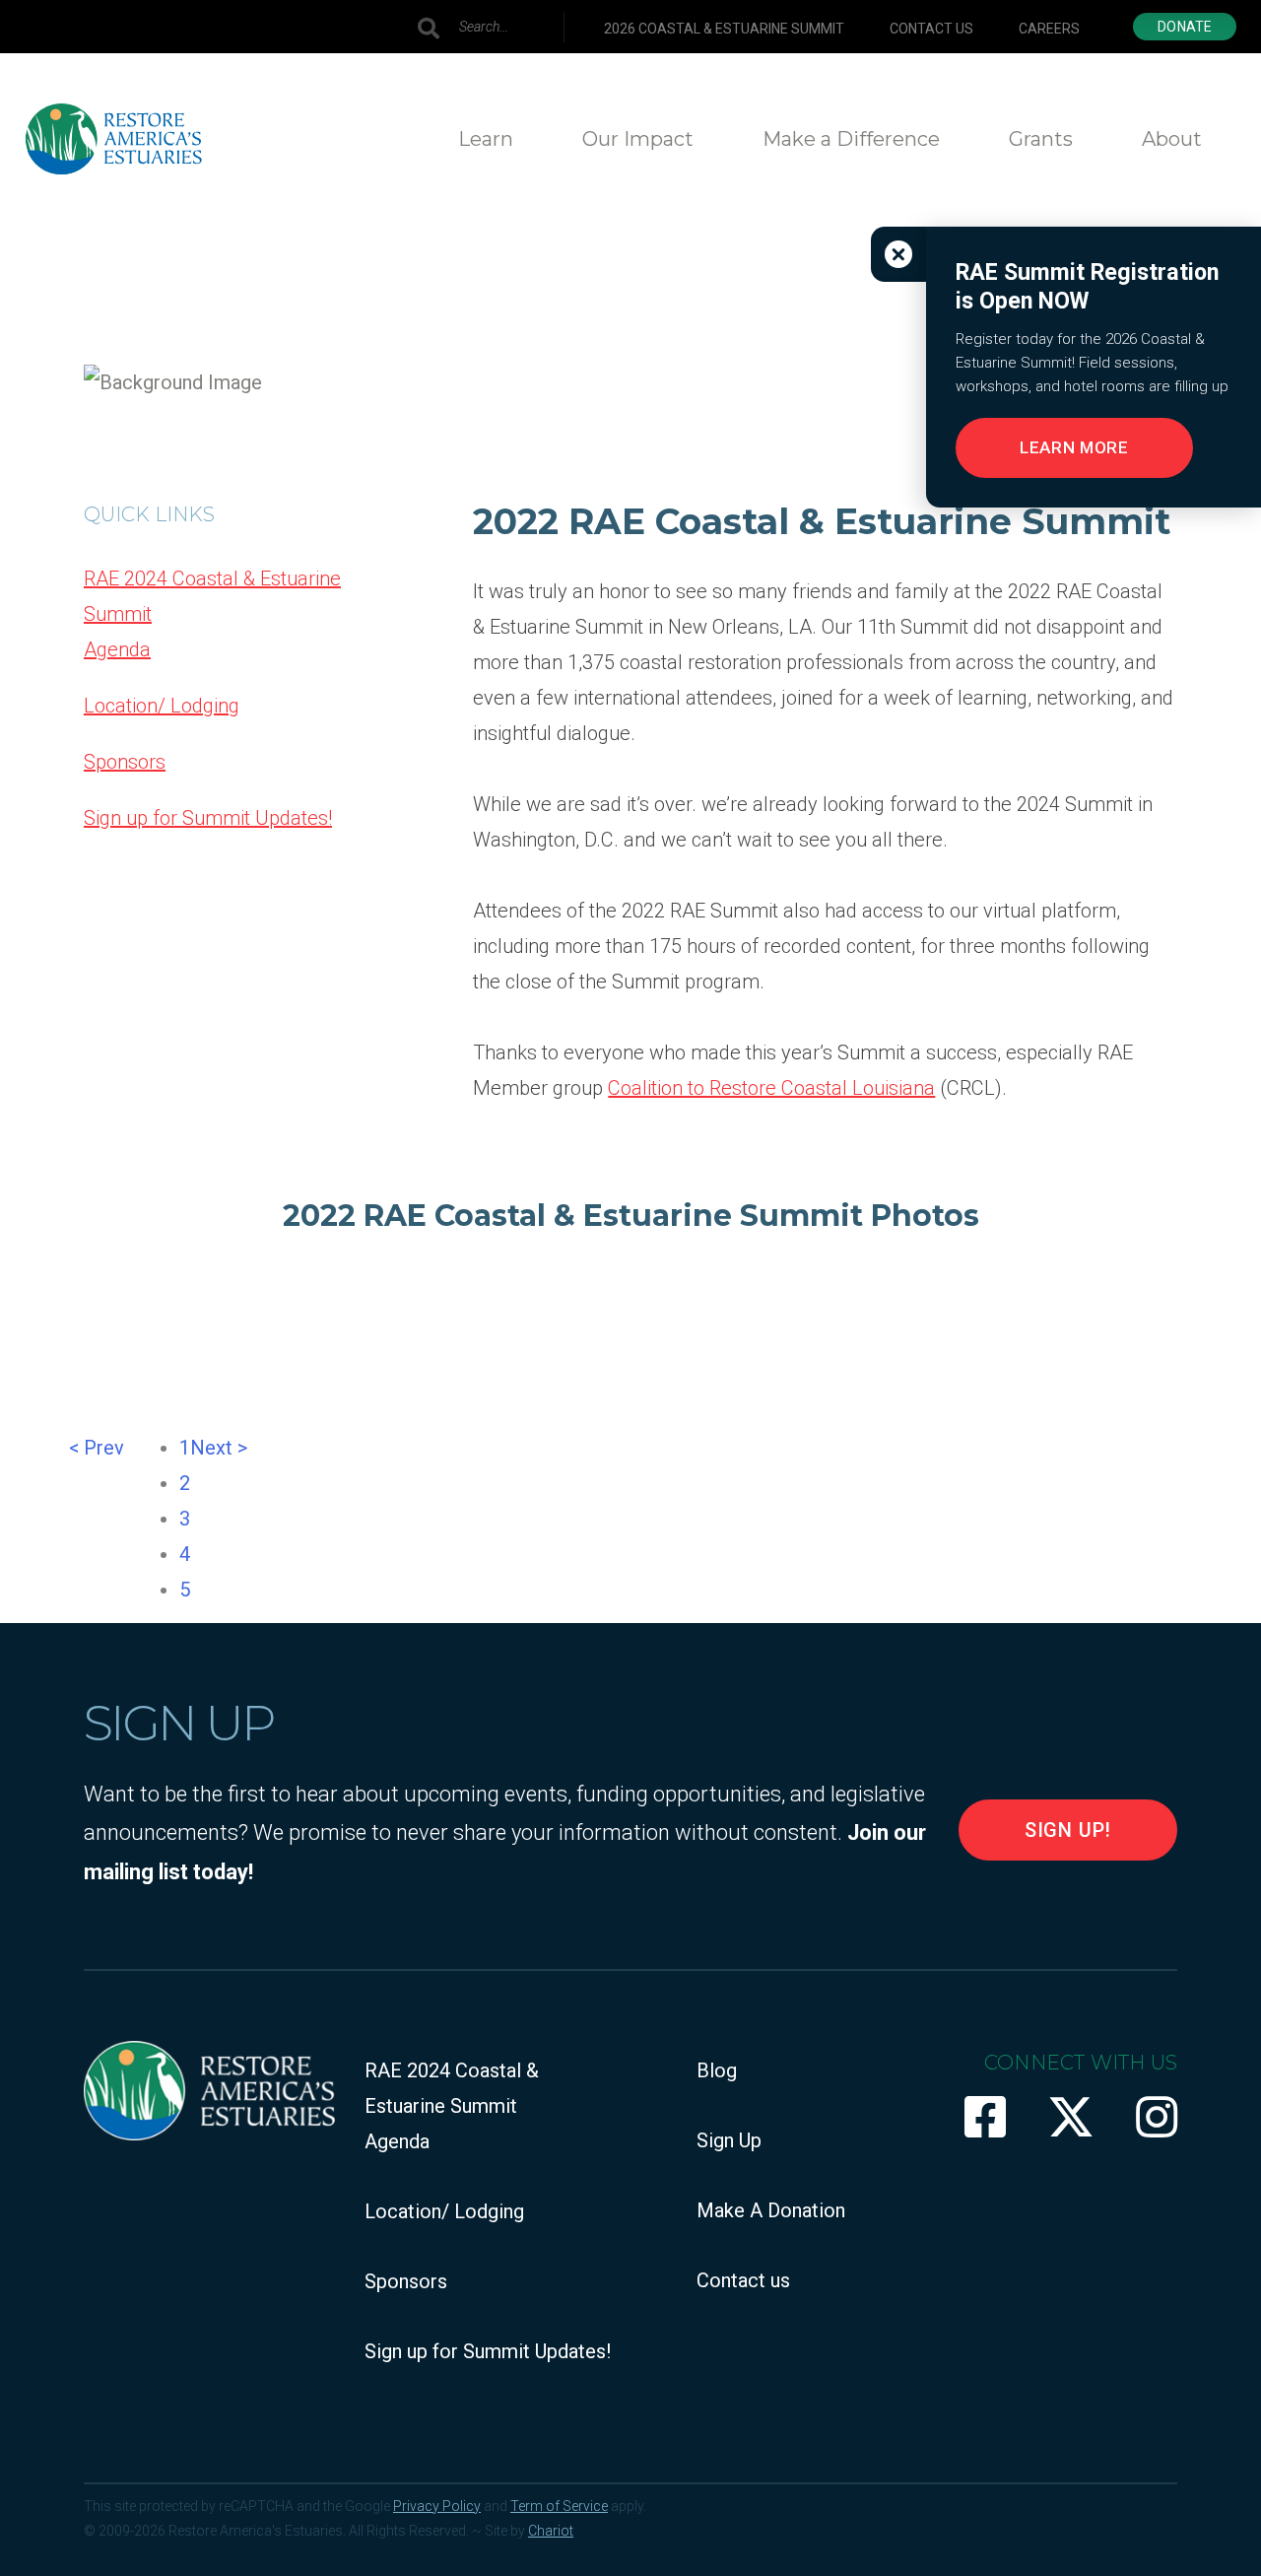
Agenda (117, 649)
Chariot (551, 2531)
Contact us (931, 29)
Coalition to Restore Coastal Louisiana (771, 1088)
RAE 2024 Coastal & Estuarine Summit (212, 596)
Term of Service (559, 2506)
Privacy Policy (437, 2506)
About (1172, 139)
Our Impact (638, 139)
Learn (486, 139)
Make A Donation (771, 2210)
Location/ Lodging (162, 706)
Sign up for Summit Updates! (208, 818)
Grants (1041, 139)
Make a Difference (851, 139)
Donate (1185, 27)
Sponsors (125, 762)
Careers (1049, 29)
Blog (717, 2070)
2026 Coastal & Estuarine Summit (724, 29)
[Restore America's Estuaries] (113, 139)
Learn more (1074, 447)
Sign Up (729, 2140)
